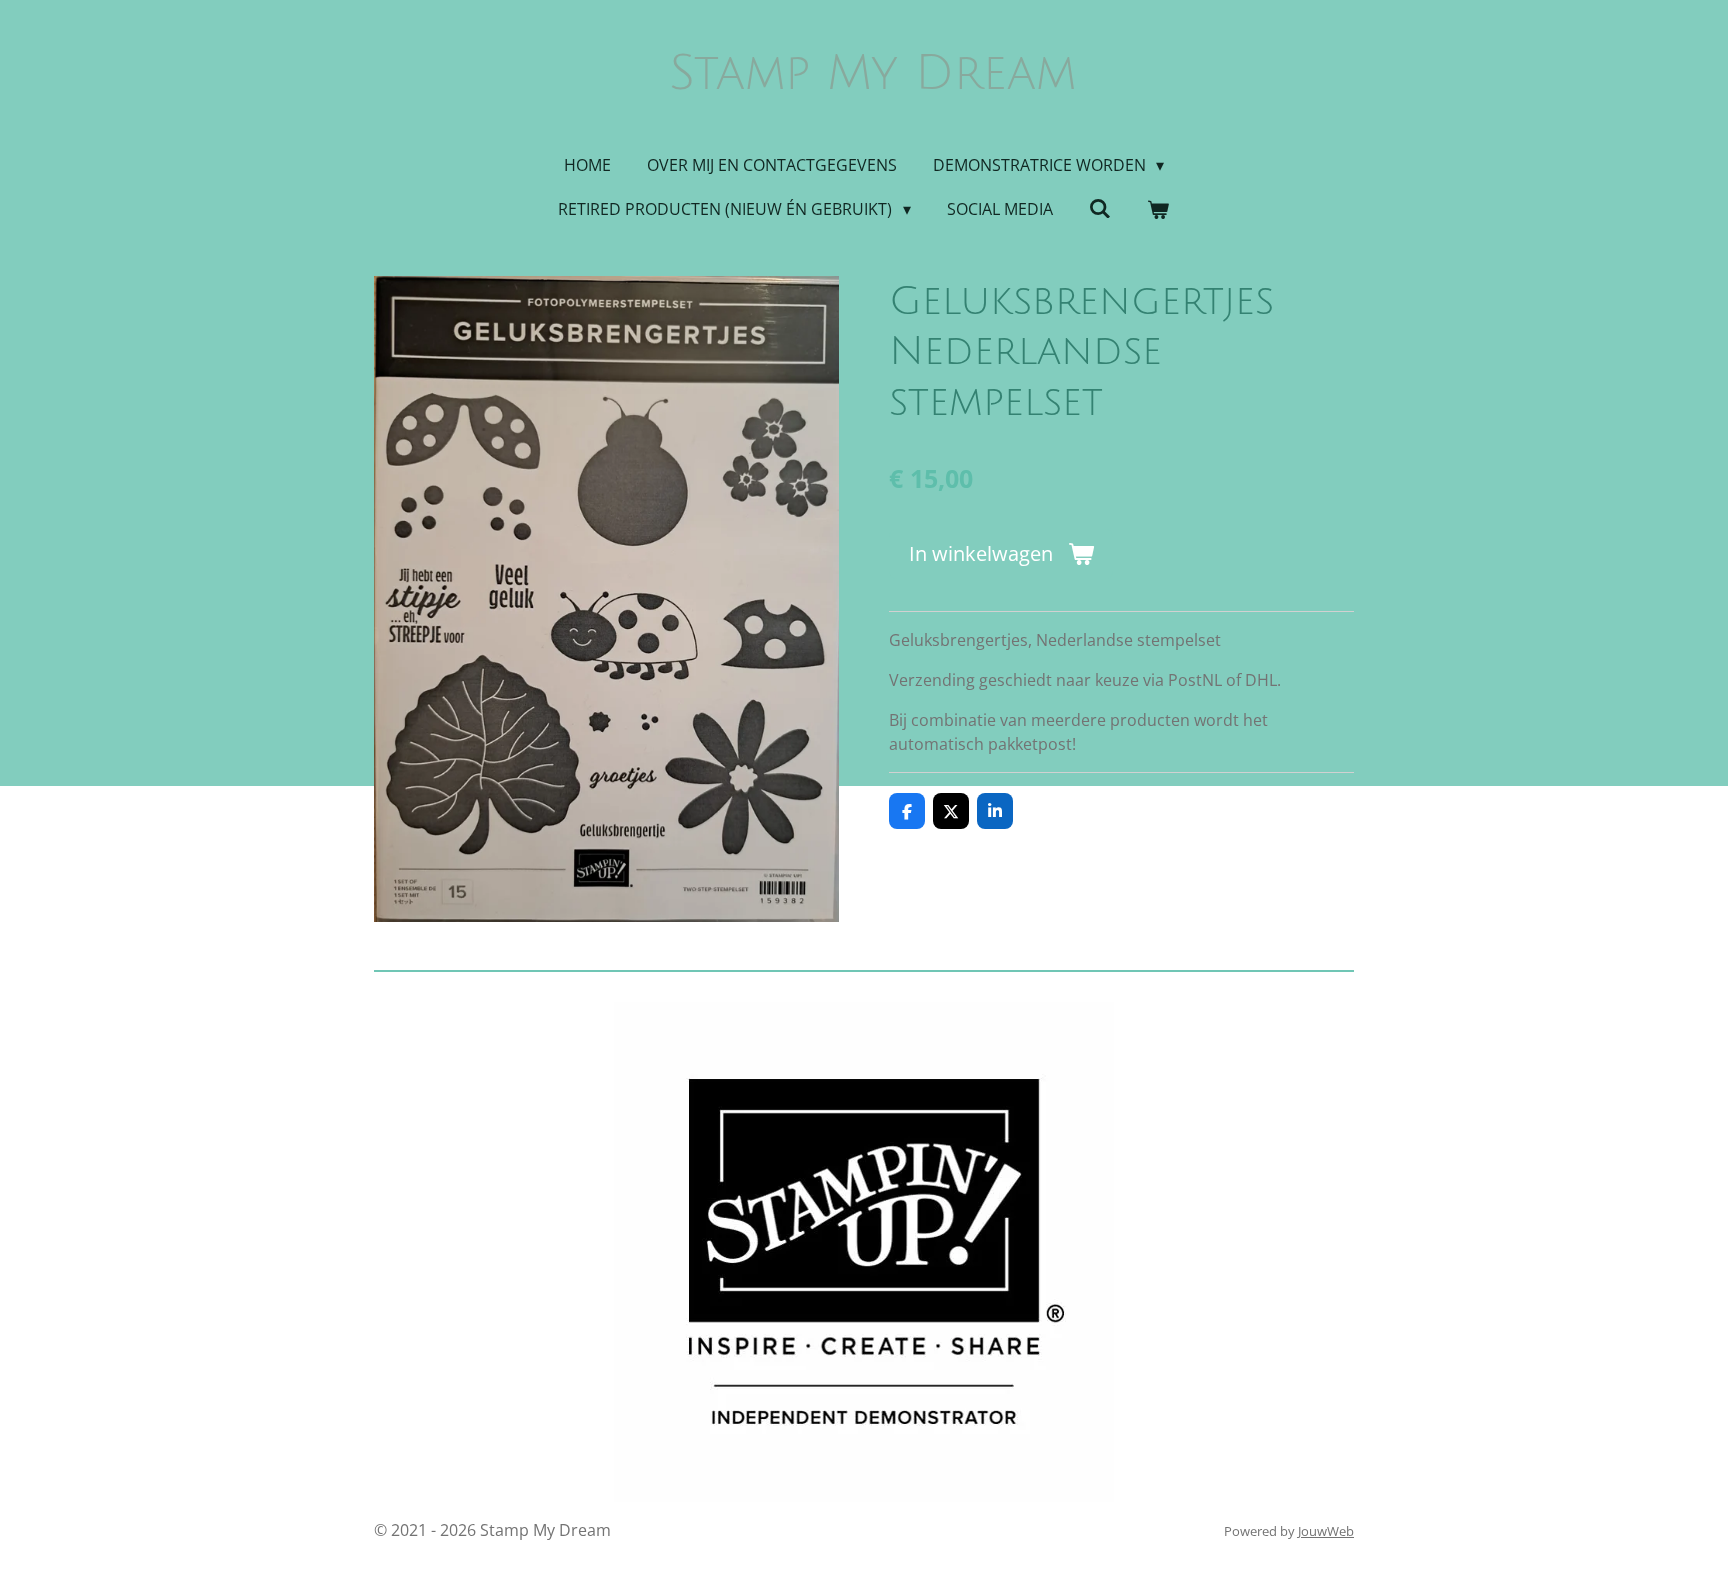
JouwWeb (1326, 1531)
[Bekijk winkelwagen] (1158, 209)
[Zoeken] (1100, 208)
